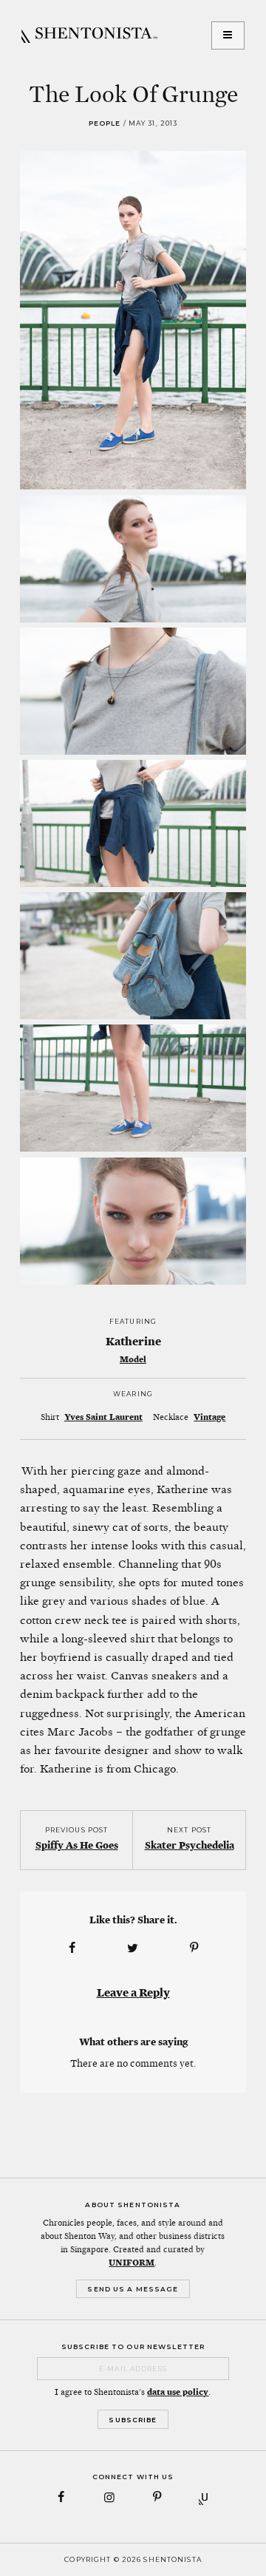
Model (133, 1359)
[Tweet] (133, 1948)
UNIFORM (132, 2263)
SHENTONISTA (89, 35)
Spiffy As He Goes (77, 1845)
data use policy (178, 2392)
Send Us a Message (133, 2289)
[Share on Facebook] (72, 1948)
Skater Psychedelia (190, 1845)
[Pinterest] (157, 2497)
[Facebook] (62, 2497)
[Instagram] (109, 2497)
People (105, 123)
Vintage (209, 1417)
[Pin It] (194, 1948)
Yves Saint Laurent (103, 1417)
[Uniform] (205, 2497)
